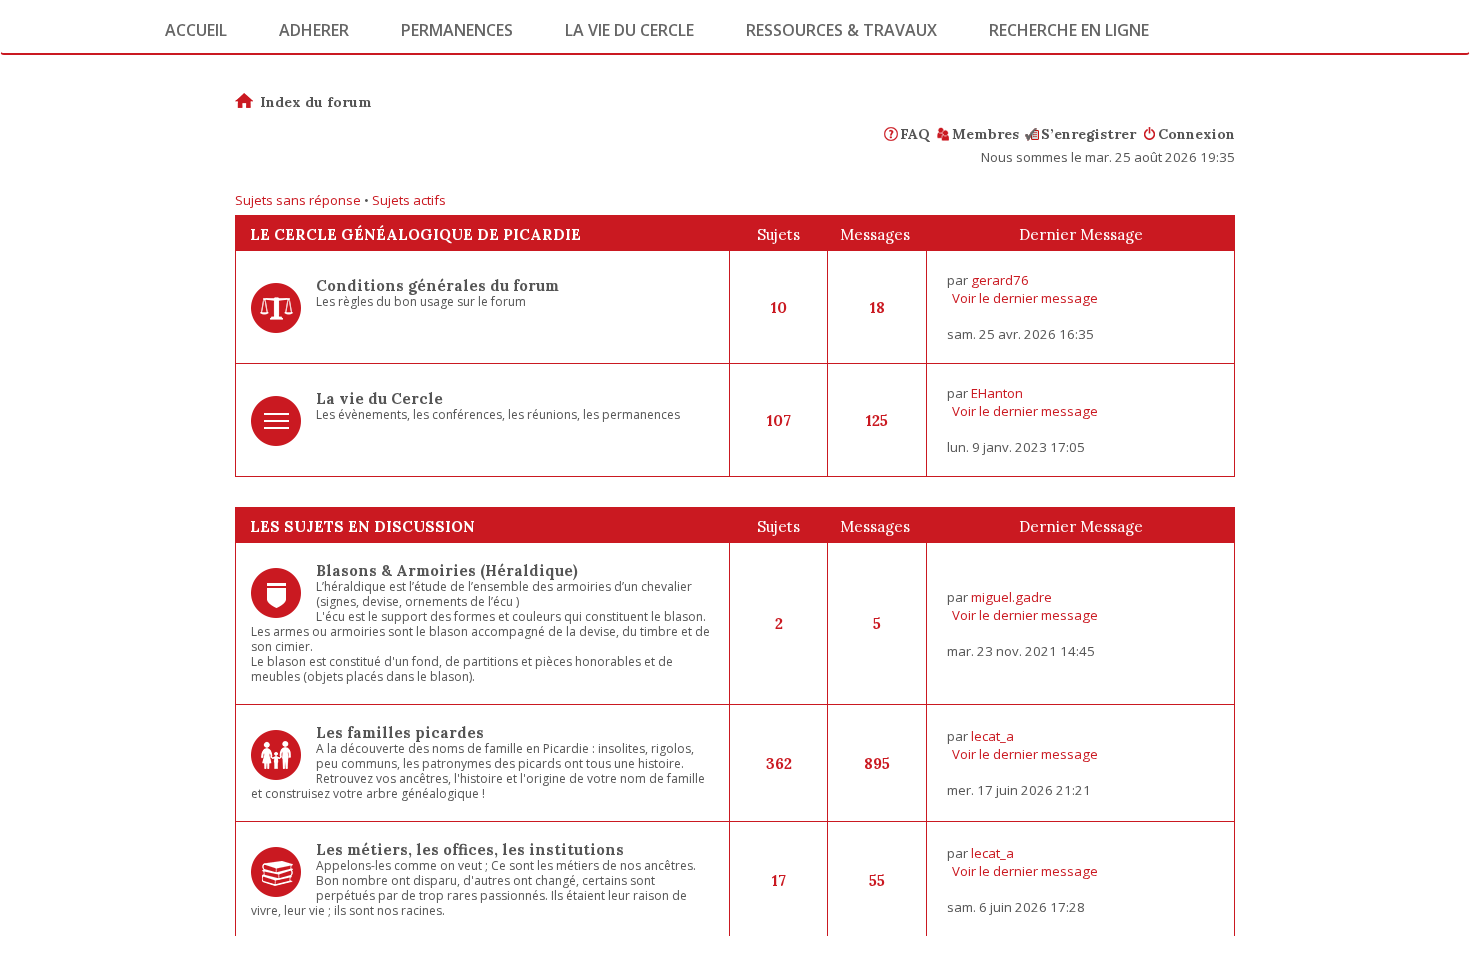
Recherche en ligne (1069, 30)
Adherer (314, 30)
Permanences (457, 30)
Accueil (196, 30)
